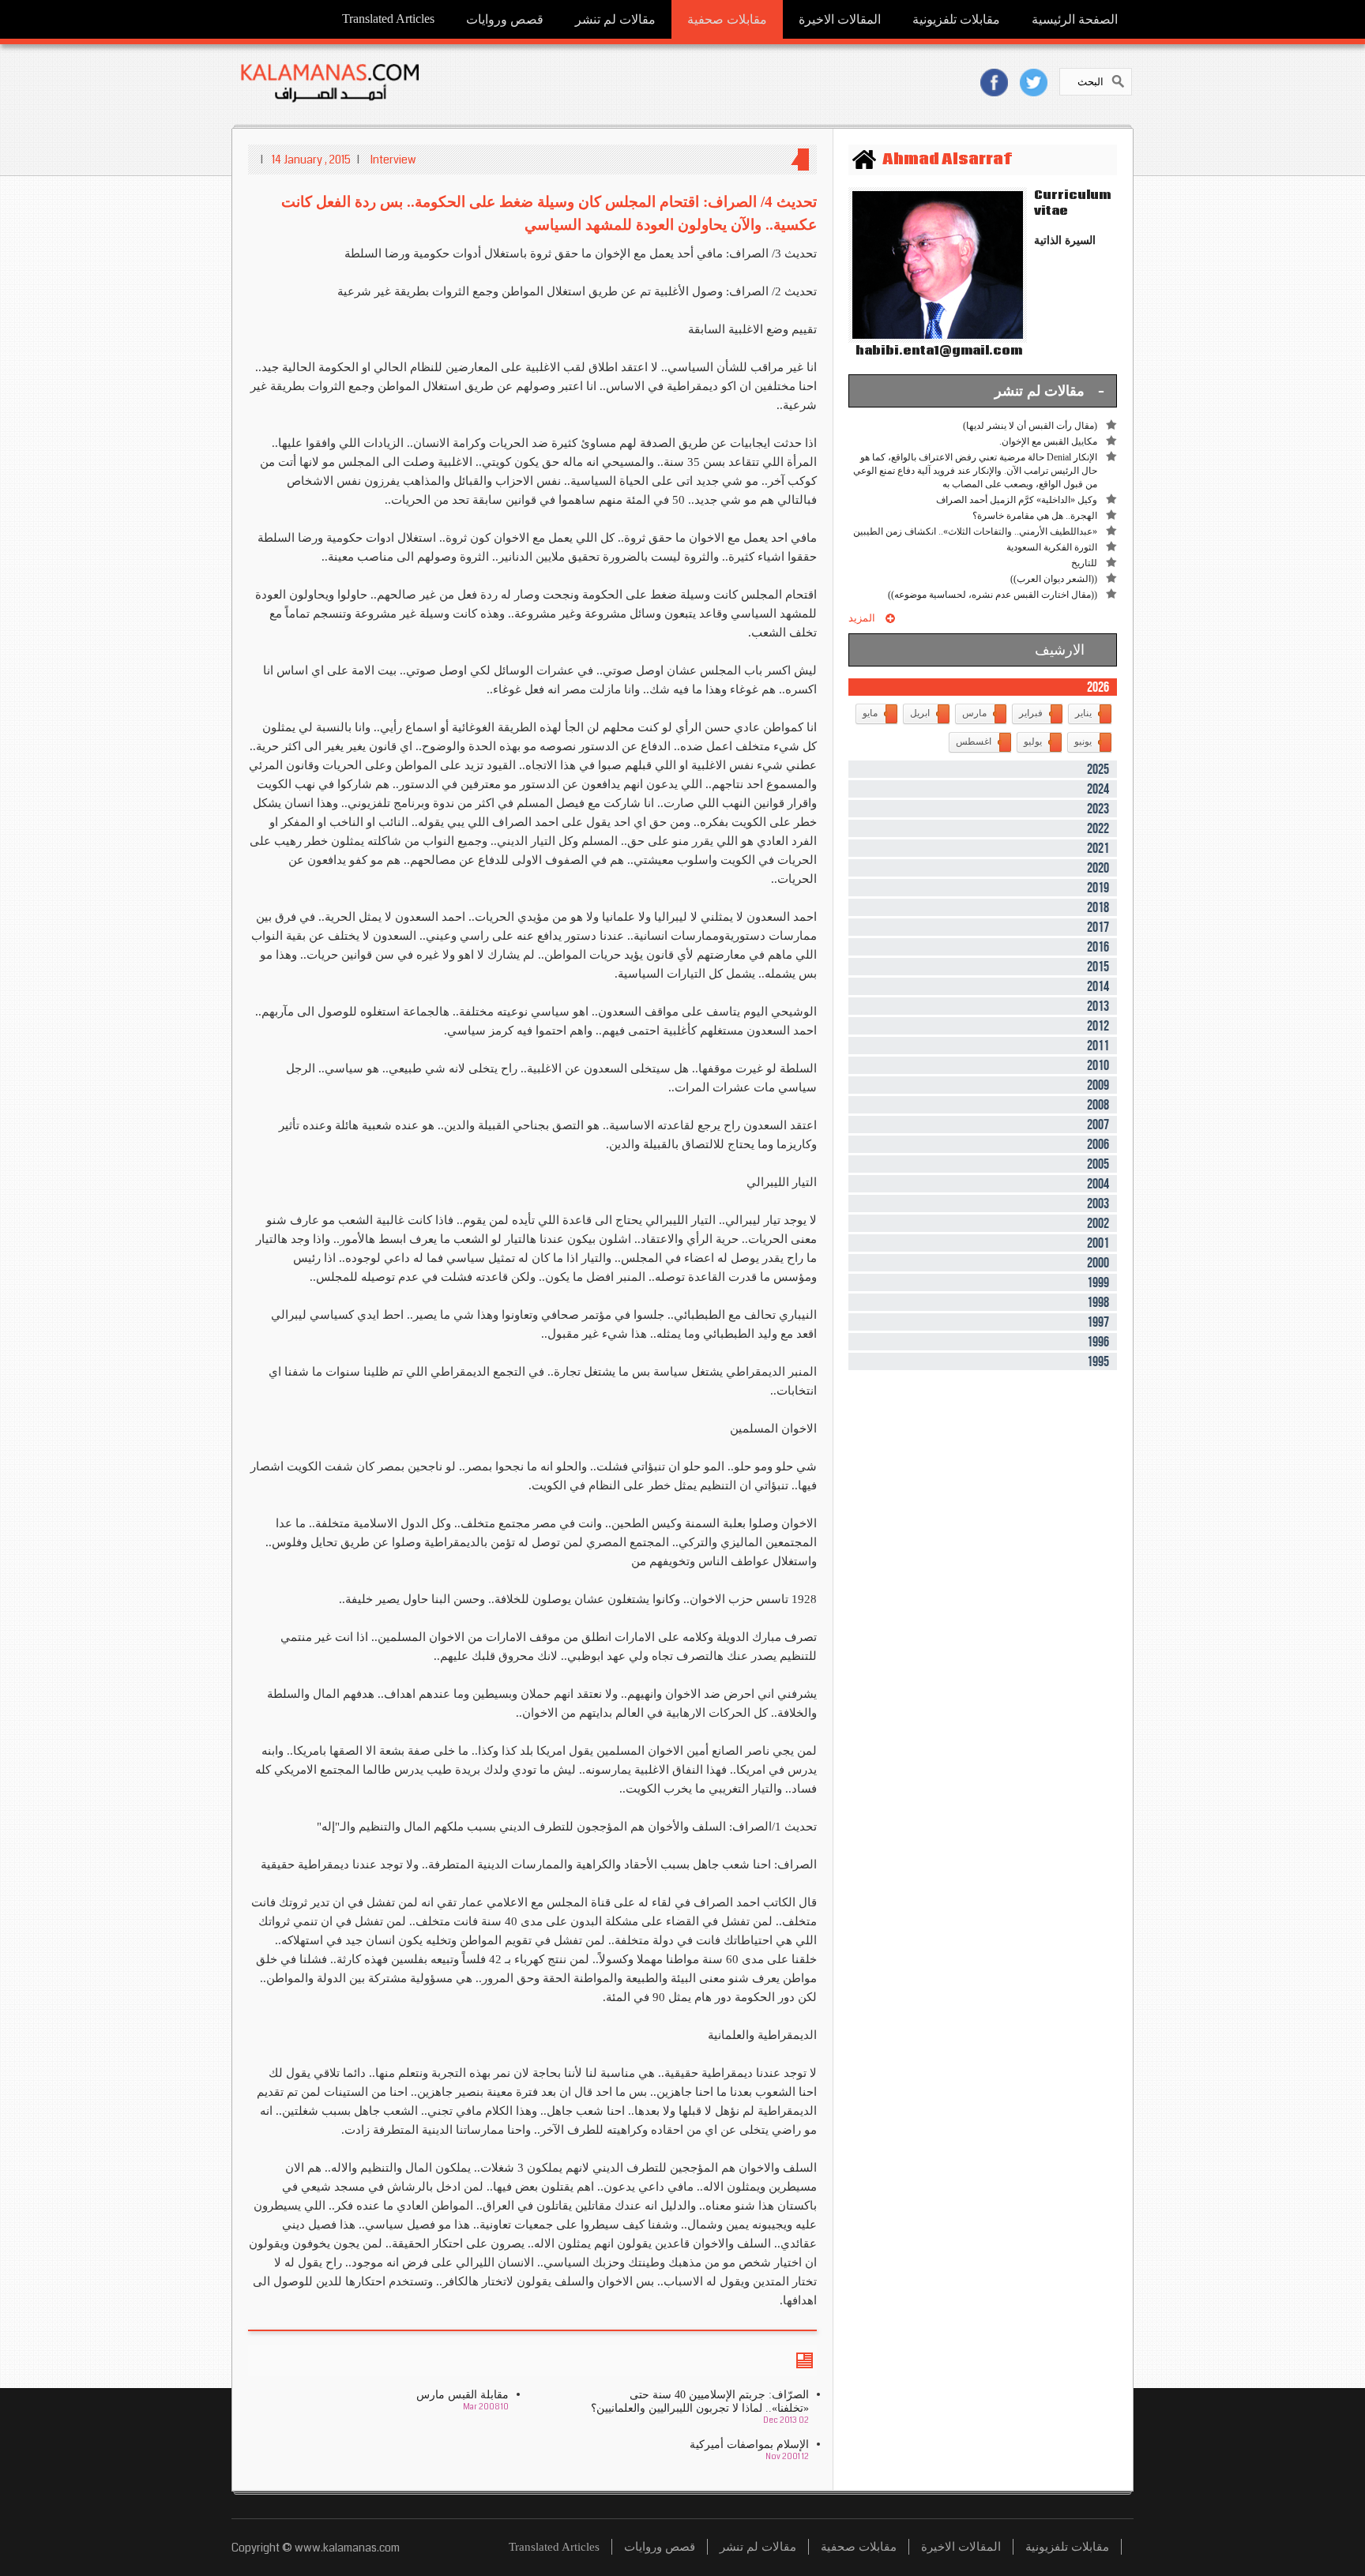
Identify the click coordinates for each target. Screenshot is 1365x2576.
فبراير (1031, 713)
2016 (1098, 947)
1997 (1098, 1322)
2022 (1098, 828)
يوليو (1033, 742)
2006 (1098, 1144)
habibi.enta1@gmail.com (935, 351)
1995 (1098, 1361)
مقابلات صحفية (727, 19)
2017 (1098, 927)
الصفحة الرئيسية (1075, 19)
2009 (1098, 1085)
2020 (1098, 868)
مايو (870, 713)
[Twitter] (1034, 83)
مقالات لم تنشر (615, 19)
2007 (1098, 1125)
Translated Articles (388, 19)
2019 (1098, 888)
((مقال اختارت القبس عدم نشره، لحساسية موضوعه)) (993, 595)
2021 (1098, 848)
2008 (1098, 1105)
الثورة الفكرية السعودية (1052, 547)
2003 (1098, 1204)
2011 (1098, 1046)
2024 (1098, 789)
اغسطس (974, 742)
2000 (1098, 1263)
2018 (1098, 907)
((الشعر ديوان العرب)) (1054, 579)
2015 (1098, 967)
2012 (1098, 1026)
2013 (1098, 1006)
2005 (1098, 1164)
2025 (1098, 769)
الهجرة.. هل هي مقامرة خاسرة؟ (1035, 516)
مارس (974, 713)
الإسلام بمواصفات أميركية (749, 2445)
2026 (1098, 687)
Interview (393, 160)
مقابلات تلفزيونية (956, 19)
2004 (1098, 1184)
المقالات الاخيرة (840, 19)
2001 (1098, 1243)
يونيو (1083, 742)
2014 (1098, 986)
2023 (1098, 809)
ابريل (920, 713)
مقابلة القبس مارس (463, 2395)
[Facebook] (994, 83)
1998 (1098, 1302)
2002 (1098, 1223)
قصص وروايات (505, 19)
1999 (1098, 1282)
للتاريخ (1084, 563)
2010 (1098, 1065)
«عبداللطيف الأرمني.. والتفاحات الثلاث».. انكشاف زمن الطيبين (975, 531)
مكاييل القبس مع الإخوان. (1048, 441)
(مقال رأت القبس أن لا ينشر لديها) (1030, 426)
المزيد (862, 618)
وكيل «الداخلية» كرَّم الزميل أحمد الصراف (1017, 500)
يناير (1083, 713)
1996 (1098, 1342)
